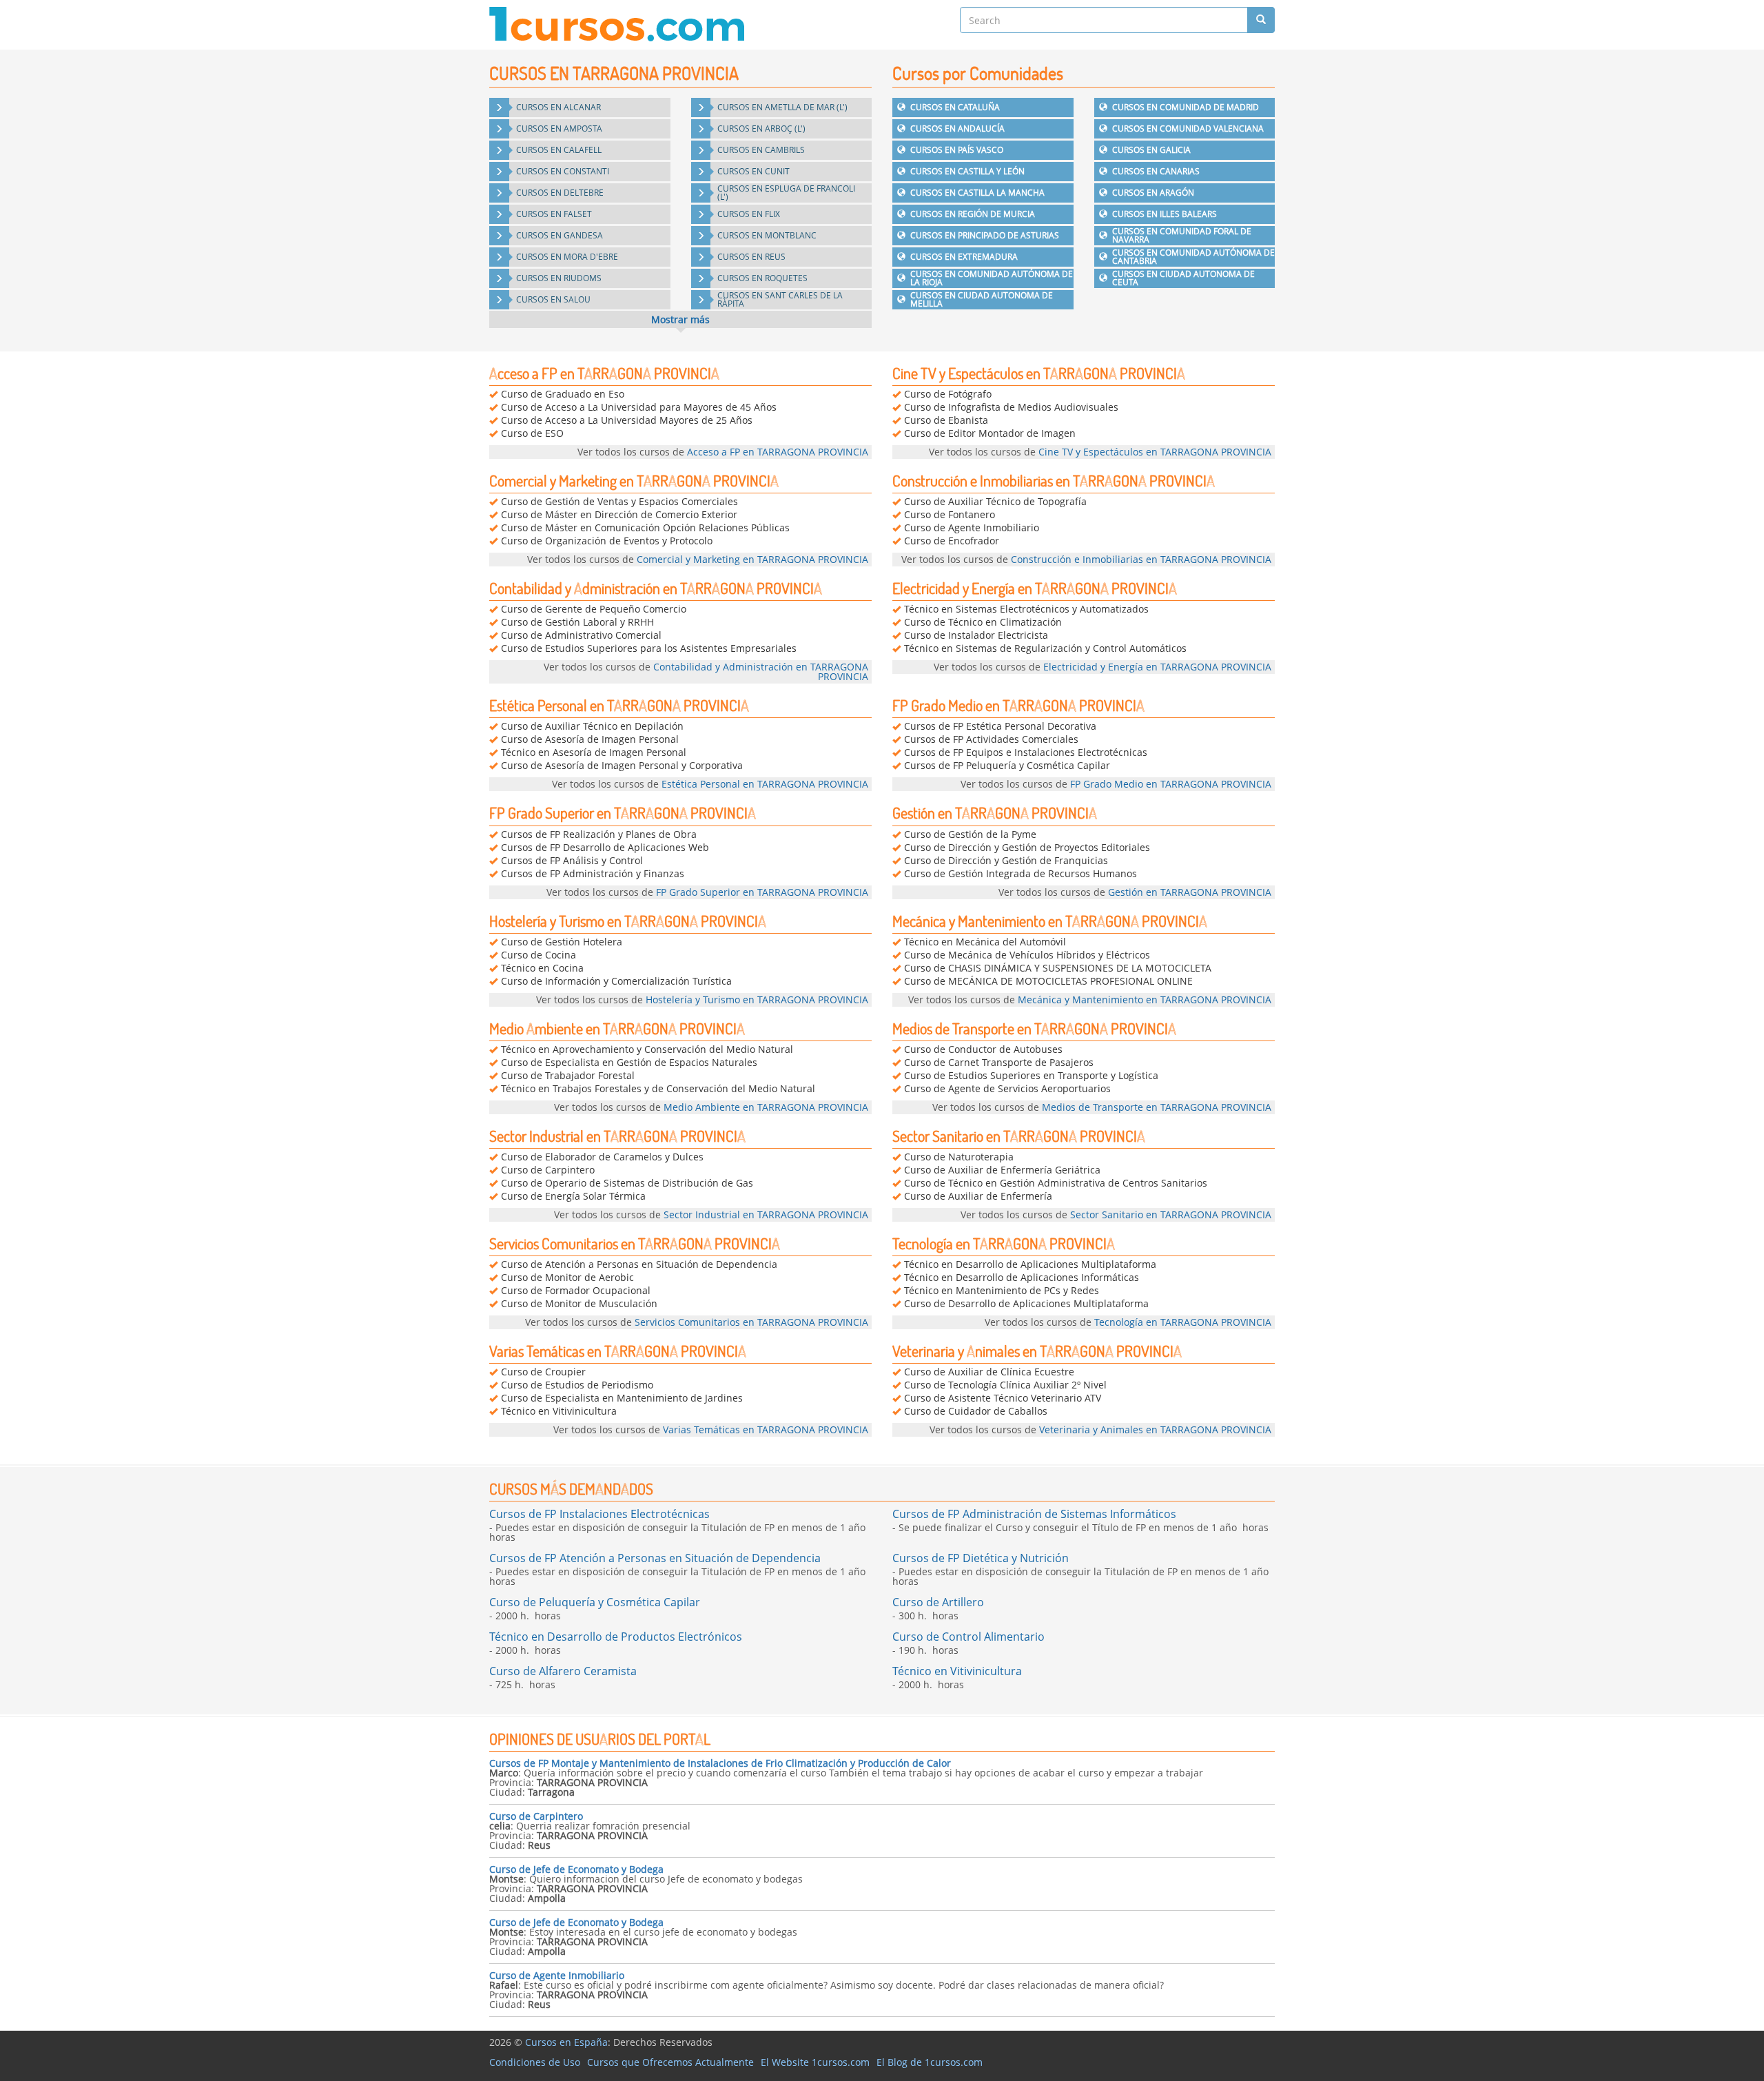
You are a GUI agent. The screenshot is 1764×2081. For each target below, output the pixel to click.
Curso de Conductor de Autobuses (983, 1049)
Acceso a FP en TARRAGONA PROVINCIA (604, 373)
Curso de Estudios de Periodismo (577, 1385)
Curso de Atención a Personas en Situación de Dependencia (639, 1264)
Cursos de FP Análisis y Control (572, 860)
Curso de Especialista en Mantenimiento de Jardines (622, 1398)
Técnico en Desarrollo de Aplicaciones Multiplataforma (1030, 1264)
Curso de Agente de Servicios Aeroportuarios (1007, 1088)
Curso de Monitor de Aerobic (567, 1277)
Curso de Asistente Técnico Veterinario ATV (1003, 1398)
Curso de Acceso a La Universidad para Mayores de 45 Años (639, 407)
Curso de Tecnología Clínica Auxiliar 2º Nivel (1005, 1385)
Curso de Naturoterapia (959, 1157)
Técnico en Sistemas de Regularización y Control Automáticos (1045, 648)
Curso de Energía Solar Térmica (573, 1196)
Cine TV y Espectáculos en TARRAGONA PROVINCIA (1039, 373)
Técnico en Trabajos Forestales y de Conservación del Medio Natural (658, 1088)
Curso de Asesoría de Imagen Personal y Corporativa (622, 765)
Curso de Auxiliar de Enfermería (978, 1196)
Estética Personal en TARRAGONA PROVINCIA (619, 705)
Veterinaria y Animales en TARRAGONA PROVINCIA (1037, 1351)
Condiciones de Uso (535, 2062)
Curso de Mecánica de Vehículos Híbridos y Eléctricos (1027, 955)
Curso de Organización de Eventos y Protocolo (607, 541)
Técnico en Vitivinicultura (559, 1411)
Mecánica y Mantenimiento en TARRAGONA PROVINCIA (1050, 921)
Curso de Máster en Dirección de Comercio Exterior (619, 514)
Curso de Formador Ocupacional (576, 1290)
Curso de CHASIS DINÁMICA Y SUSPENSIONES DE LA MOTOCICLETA (1058, 968)
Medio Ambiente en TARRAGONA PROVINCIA (617, 1028)
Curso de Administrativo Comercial (581, 635)
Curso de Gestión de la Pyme (970, 834)
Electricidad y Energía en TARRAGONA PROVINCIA (1035, 588)
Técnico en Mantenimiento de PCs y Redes (1002, 1290)
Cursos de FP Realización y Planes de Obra (599, 834)
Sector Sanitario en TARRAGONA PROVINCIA (1019, 1136)
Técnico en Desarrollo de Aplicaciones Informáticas (1022, 1277)
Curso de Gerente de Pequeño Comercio (594, 609)
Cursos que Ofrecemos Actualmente (670, 2062)
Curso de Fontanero (950, 514)
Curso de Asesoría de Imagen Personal (590, 739)
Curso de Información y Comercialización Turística (616, 981)
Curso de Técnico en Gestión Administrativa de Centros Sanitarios (1056, 1183)
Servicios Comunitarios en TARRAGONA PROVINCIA (635, 1243)
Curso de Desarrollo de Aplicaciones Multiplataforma (1026, 1303)
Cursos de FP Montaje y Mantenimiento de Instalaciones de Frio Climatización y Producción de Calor (720, 1763)
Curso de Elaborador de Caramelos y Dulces (602, 1157)
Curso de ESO (532, 433)
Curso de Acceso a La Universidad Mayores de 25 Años (627, 420)
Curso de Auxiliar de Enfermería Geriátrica (1002, 1170)
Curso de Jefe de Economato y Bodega (576, 1869)
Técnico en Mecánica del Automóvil (985, 942)
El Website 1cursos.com (815, 2062)
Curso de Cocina (539, 955)
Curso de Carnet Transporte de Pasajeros (999, 1062)
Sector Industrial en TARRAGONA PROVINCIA (617, 1136)
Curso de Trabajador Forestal (568, 1075)
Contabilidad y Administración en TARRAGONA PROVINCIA (656, 588)
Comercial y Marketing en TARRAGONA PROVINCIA (634, 481)
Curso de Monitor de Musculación (579, 1303)
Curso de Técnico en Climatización (983, 622)
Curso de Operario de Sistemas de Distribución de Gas (627, 1183)
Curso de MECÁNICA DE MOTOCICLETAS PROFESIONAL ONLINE (1048, 981)
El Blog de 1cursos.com (930, 2062)
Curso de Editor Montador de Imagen (990, 433)
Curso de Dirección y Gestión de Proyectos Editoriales (1027, 847)
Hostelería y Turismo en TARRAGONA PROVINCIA (628, 921)
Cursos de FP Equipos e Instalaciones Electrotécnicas (1026, 752)
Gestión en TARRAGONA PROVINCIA (995, 813)
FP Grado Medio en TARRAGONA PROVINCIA (1018, 705)
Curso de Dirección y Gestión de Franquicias (1006, 860)
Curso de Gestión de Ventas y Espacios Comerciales (619, 501)
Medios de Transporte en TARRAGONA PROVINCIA (1034, 1028)
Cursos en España (566, 2042)
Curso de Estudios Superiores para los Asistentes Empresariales (649, 648)
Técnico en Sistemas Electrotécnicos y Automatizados (1026, 609)
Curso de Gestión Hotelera (562, 942)
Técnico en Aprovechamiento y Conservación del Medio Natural (647, 1049)
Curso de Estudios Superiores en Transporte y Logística (1031, 1075)
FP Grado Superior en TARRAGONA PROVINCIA (623, 813)
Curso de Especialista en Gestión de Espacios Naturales (629, 1062)
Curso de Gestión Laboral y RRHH (577, 622)
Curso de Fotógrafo (948, 394)
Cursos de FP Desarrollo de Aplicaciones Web (605, 847)
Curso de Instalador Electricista (976, 635)
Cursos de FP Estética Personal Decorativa (1000, 726)
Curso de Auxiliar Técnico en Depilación (592, 726)
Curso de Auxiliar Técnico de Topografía (995, 501)
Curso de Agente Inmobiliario (972, 527)
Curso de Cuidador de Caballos (976, 1411)
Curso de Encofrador (952, 541)
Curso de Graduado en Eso (563, 394)
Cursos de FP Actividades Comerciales (991, 739)
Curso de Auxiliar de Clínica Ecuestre (989, 1372)
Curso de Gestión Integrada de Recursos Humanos (1021, 873)
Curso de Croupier (543, 1372)
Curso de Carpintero (548, 1170)
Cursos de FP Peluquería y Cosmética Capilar (1007, 765)
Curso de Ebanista (946, 420)
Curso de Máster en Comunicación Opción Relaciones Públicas (645, 527)
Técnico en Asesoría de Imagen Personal (594, 752)
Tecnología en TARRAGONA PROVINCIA (1004, 1243)
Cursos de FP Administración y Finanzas (593, 873)
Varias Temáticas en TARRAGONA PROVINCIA (618, 1351)
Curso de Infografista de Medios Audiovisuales (1011, 407)
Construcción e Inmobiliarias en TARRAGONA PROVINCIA (1054, 481)
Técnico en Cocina (542, 968)
